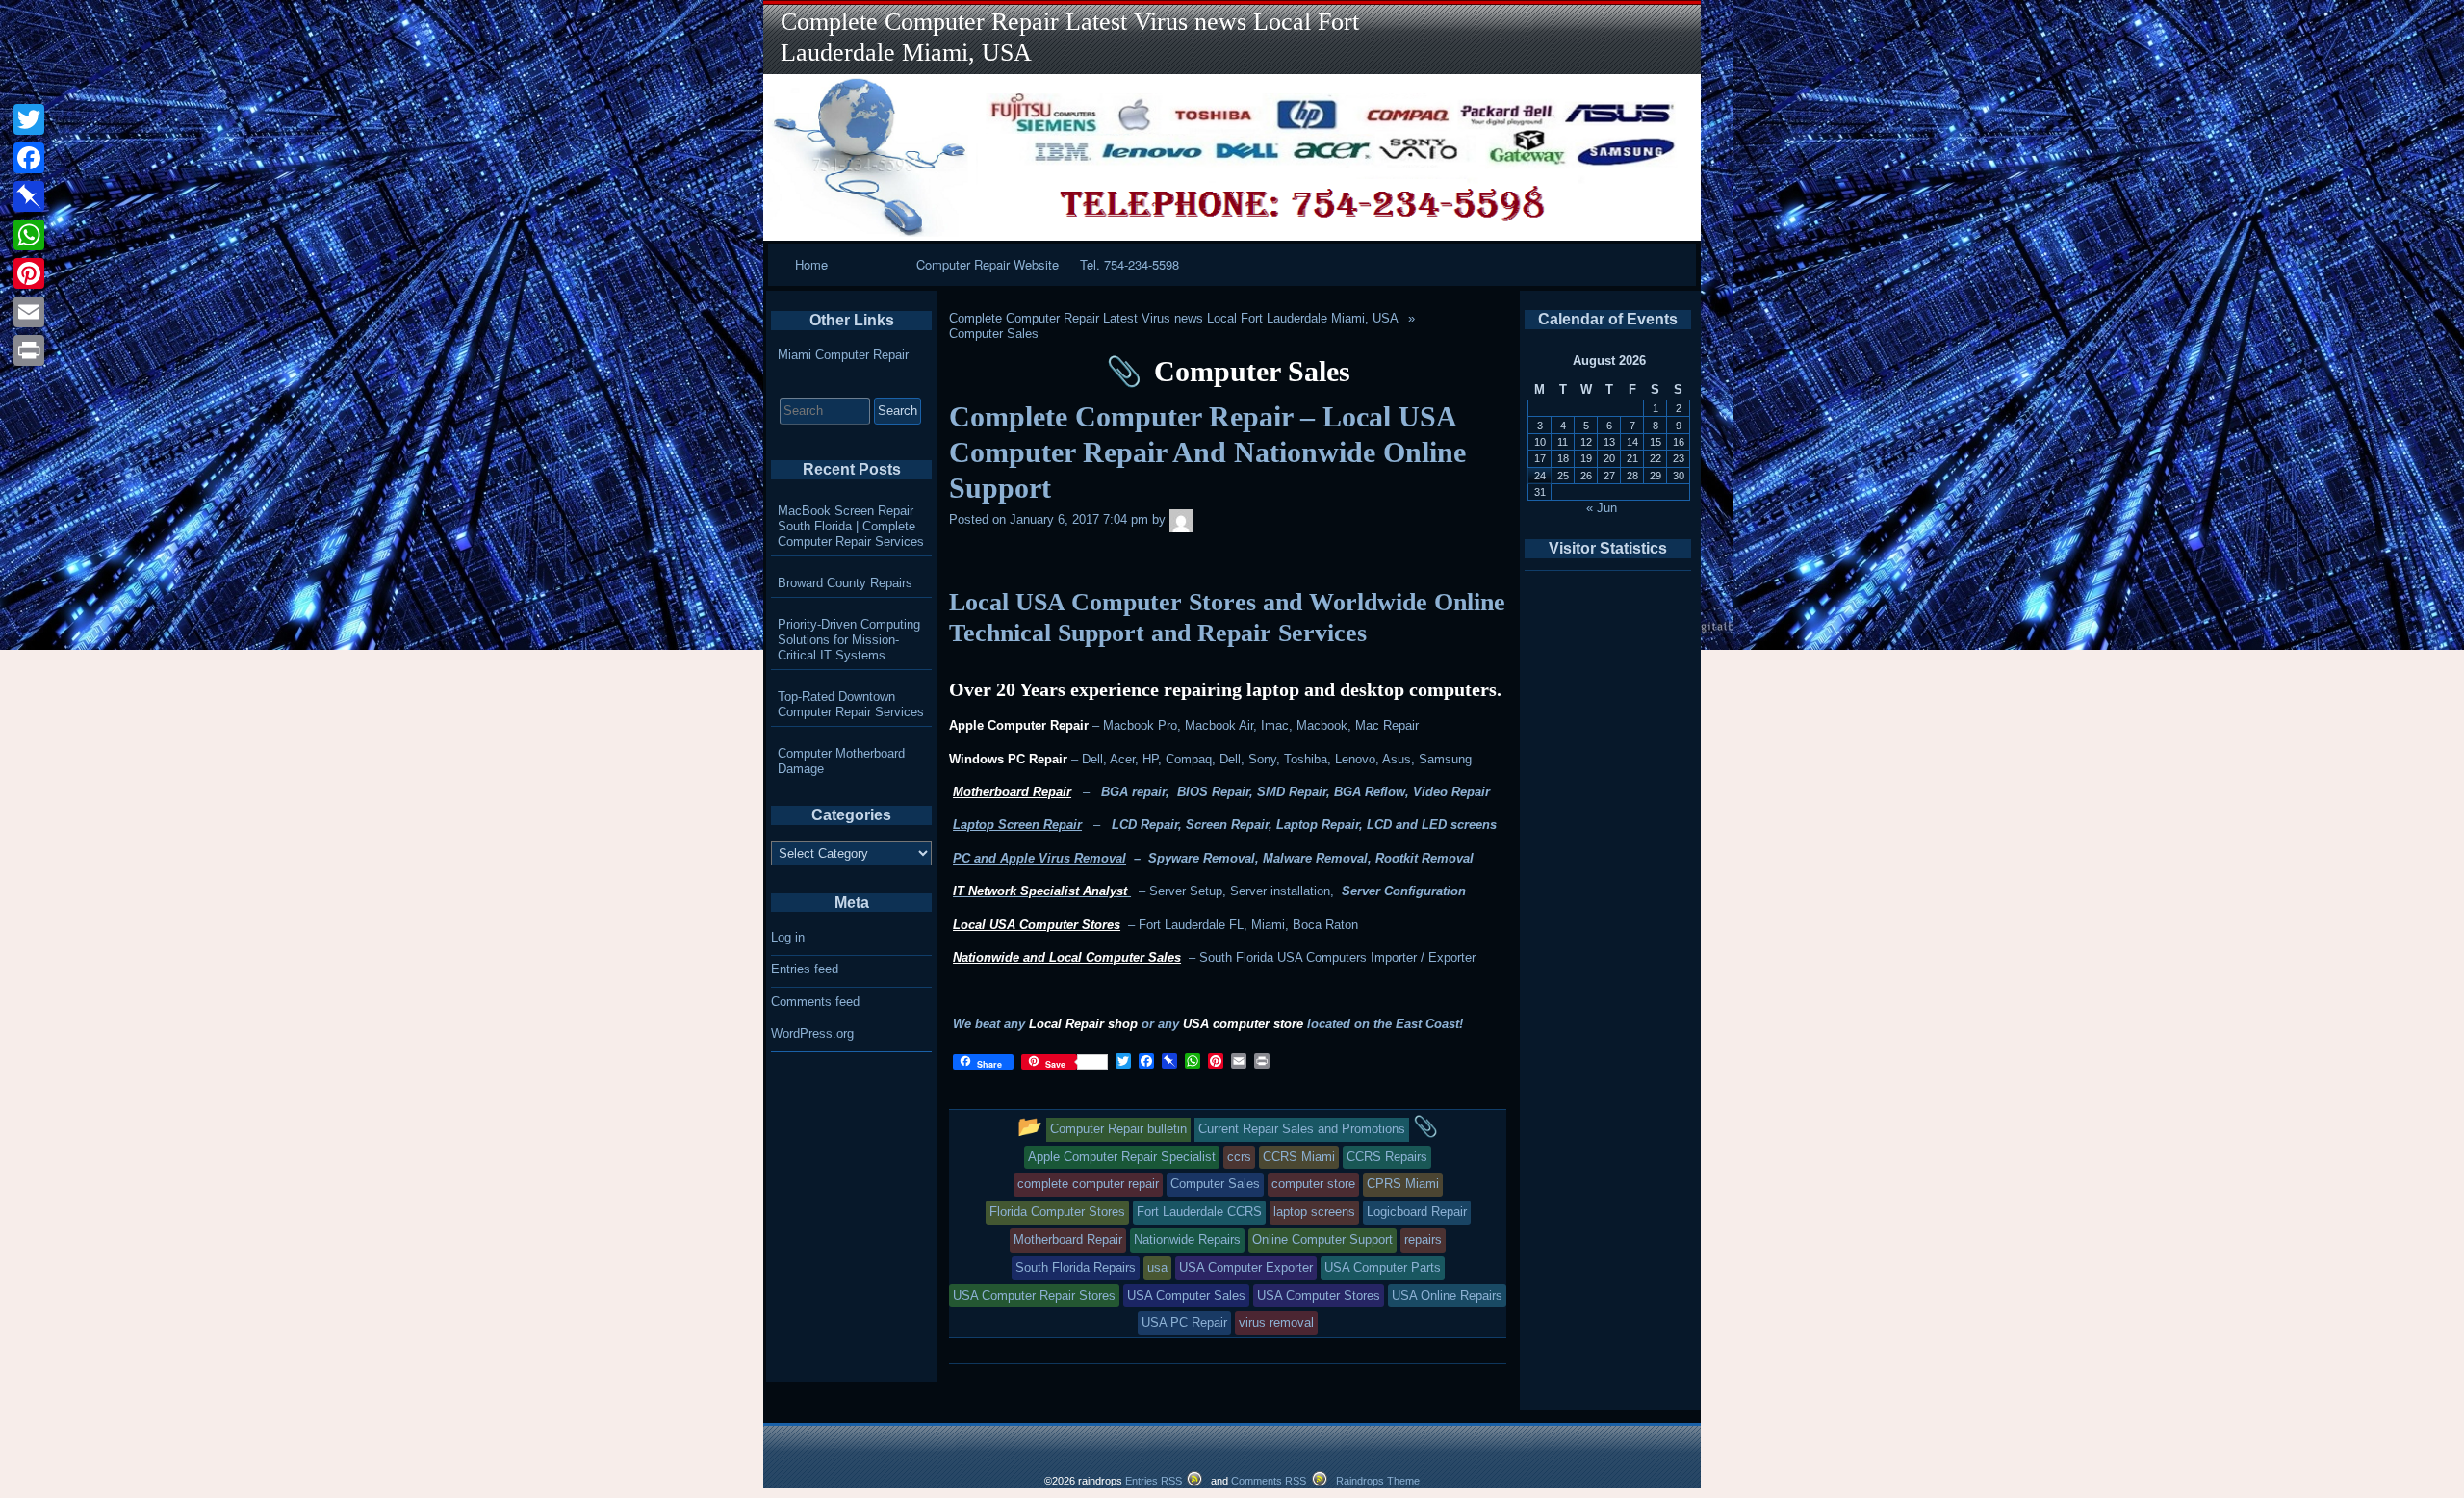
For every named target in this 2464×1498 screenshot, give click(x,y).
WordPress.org (812, 1033)
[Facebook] (29, 158)
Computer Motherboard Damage (841, 761)
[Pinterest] (29, 273)
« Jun (1602, 508)
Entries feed (805, 969)
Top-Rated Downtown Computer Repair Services (851, 704)
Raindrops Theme (1378, 1481)
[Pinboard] (29, 196)
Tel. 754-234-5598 (1129, 264)
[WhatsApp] (29, 235)
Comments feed (815, 1002)
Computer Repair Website (988, 264)
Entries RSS (1154, 1481)
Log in (788, 937)
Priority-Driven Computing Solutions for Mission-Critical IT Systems (849, 640)
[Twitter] (29, 119)
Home (811, 264)
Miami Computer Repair (843, 355)
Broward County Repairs (845, 583)
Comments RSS (1269, 1481)
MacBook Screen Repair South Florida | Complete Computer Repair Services (851, 526)
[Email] (29, 312)
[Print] (29, 350)
